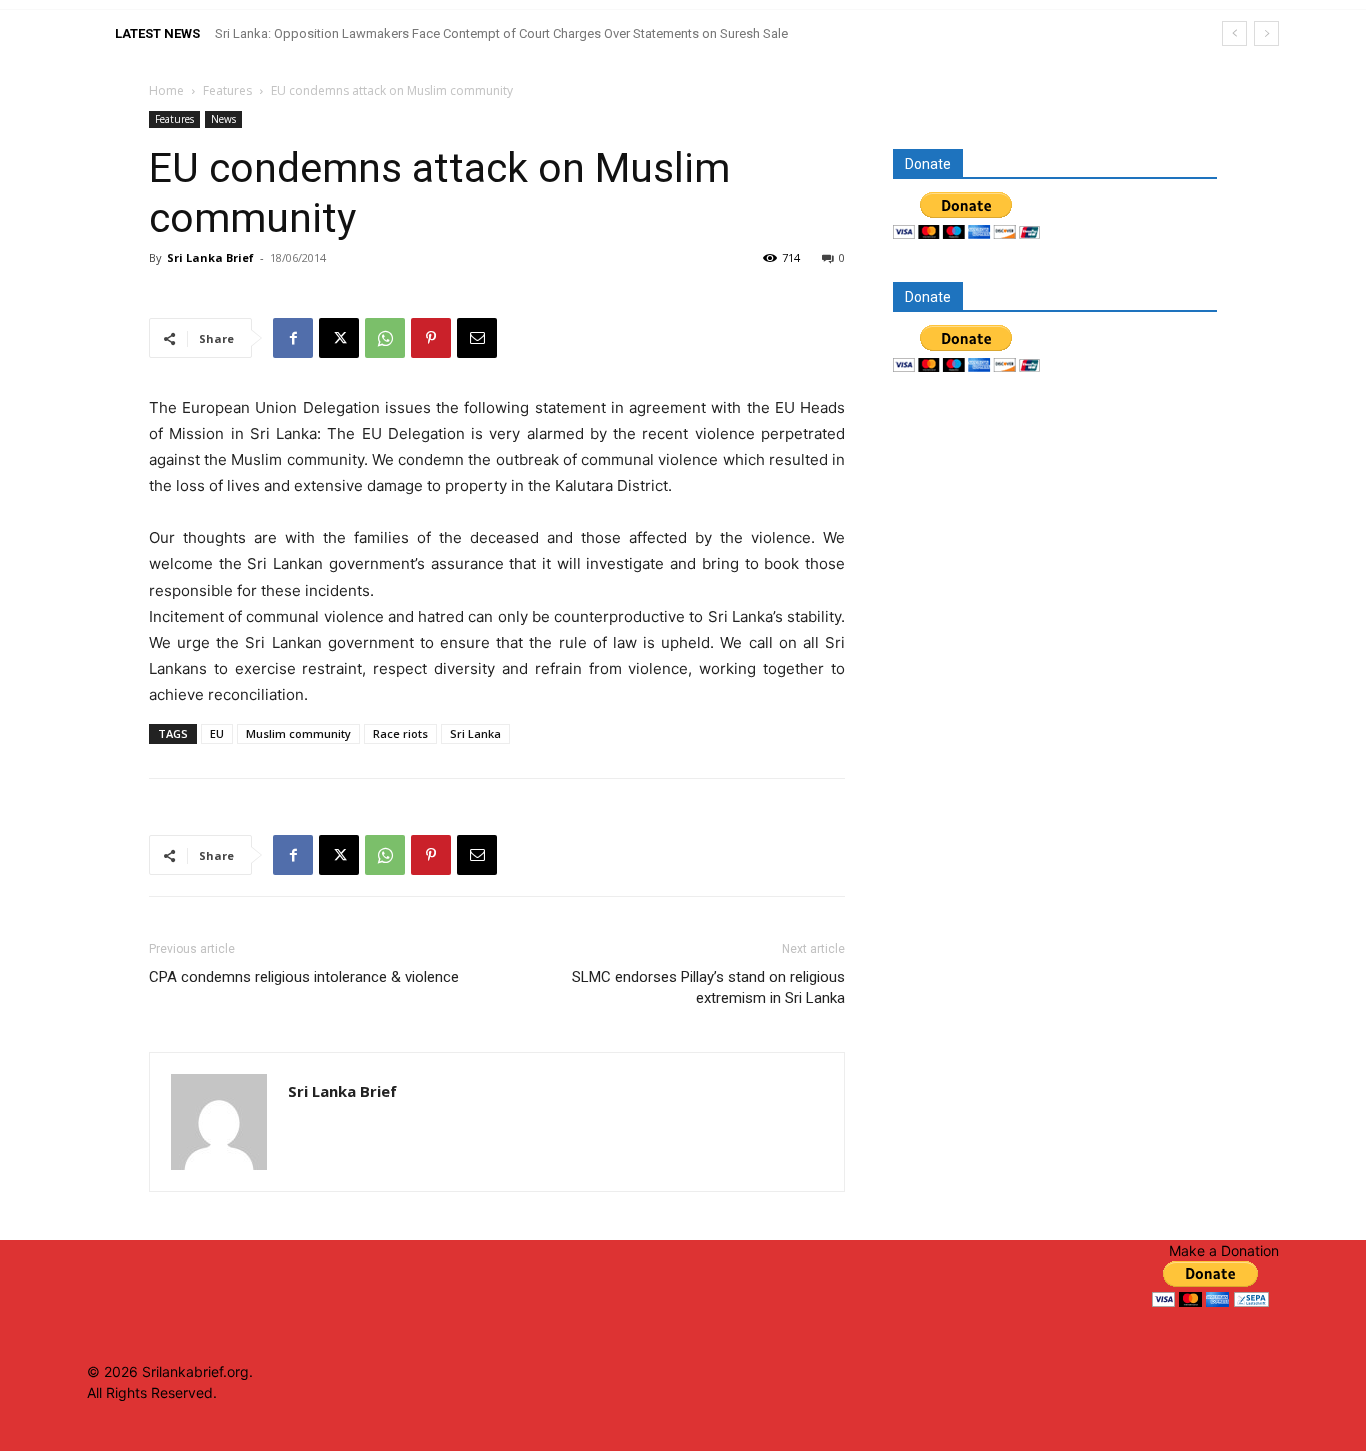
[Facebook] (293, 338)
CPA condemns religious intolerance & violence (304, 977)
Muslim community (298, 733)
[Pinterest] (431, 338)
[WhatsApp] (385, 338)
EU (217, 733)
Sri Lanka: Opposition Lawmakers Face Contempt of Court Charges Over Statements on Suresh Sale (501, 33)
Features (227, 90)
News (223, 119)
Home (166, 90)
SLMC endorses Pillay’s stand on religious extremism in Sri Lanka (708, 987)
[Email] (477, 338)
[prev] (1234, 33)
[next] (1266, 33)
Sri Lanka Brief (210, 257)
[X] (339, 338)
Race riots (400, 733)
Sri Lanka (475, 733)
